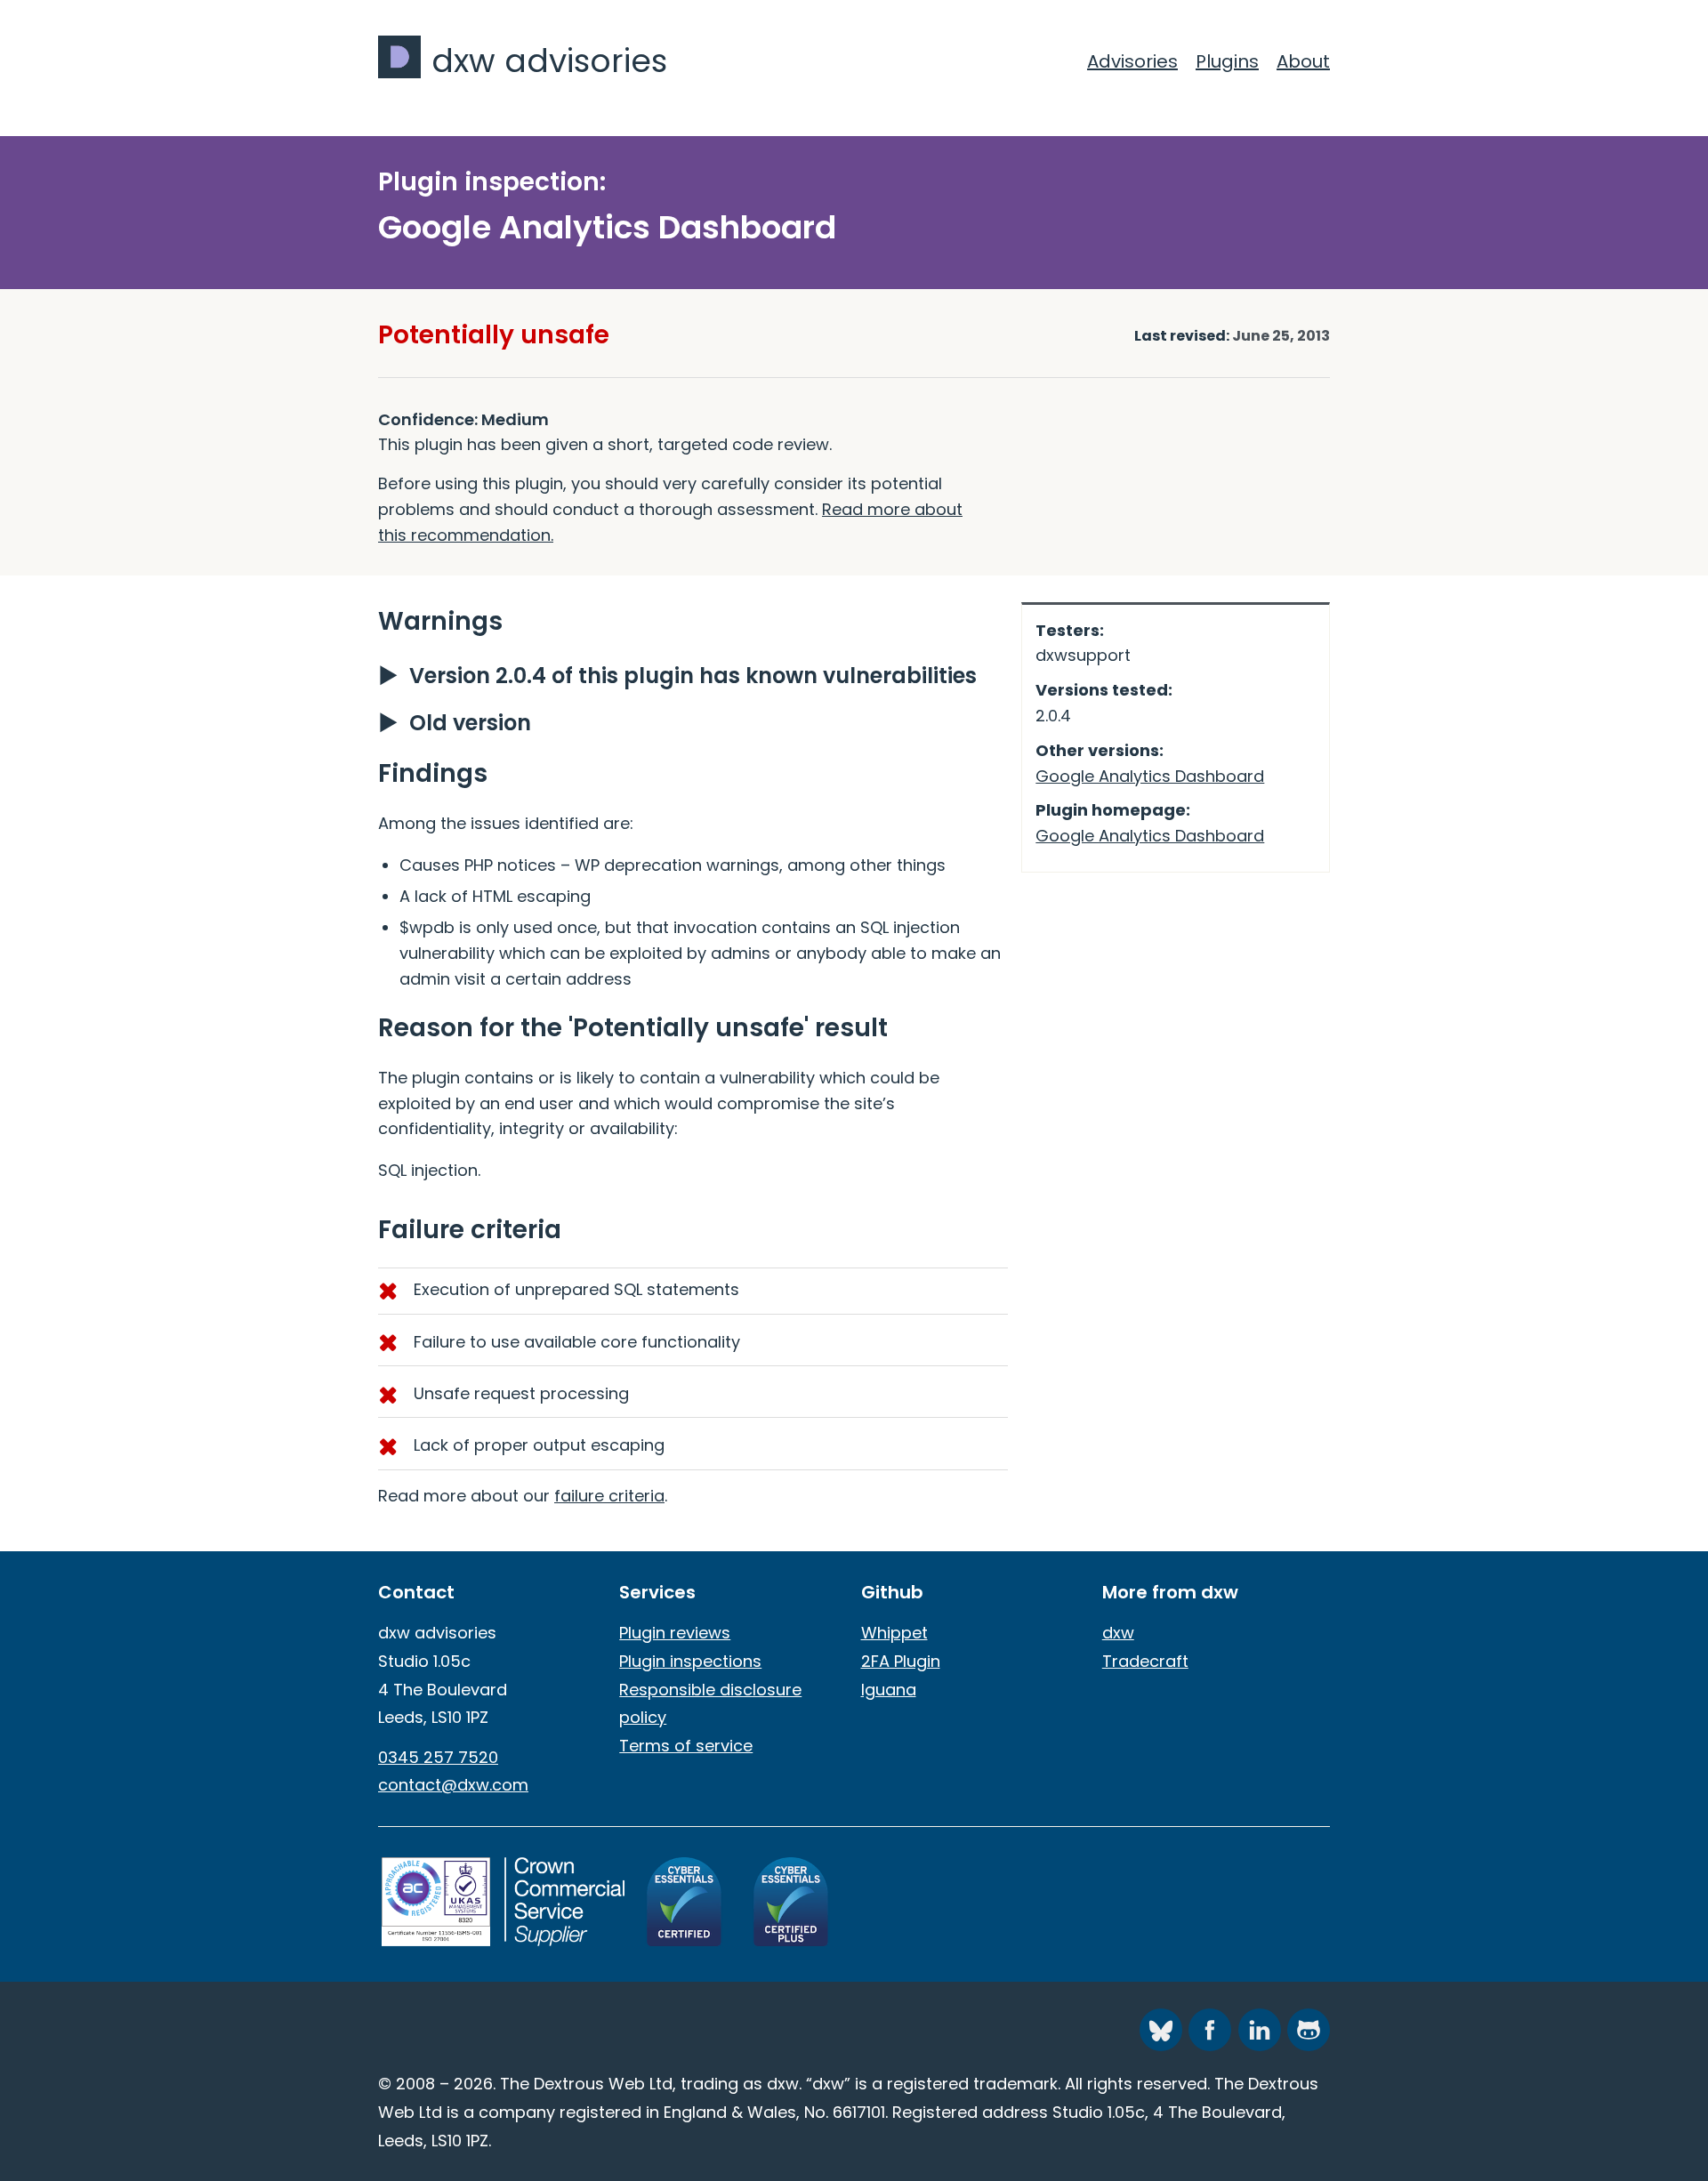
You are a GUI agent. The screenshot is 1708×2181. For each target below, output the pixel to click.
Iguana (889, 1690)
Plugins (1227, 61)
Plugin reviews (675, 1633)
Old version (470, 723)
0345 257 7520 (438, 1757)
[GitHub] (1309, 2030)
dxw (1118, 1633)
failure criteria (609, 1496)
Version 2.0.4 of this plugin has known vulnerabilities (693, 676)
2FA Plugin (901, 1661)
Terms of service (686, 1746)
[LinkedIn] (1260, 2030)
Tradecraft (1145, 1661)
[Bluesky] (1161, 2030)
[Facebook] (1210, 2030)
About (1303, 61)
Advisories (1132, 61)
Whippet (894, 1633)
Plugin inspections (690, 1661)
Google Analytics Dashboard (1150, 776)
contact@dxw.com (453, 1785)
